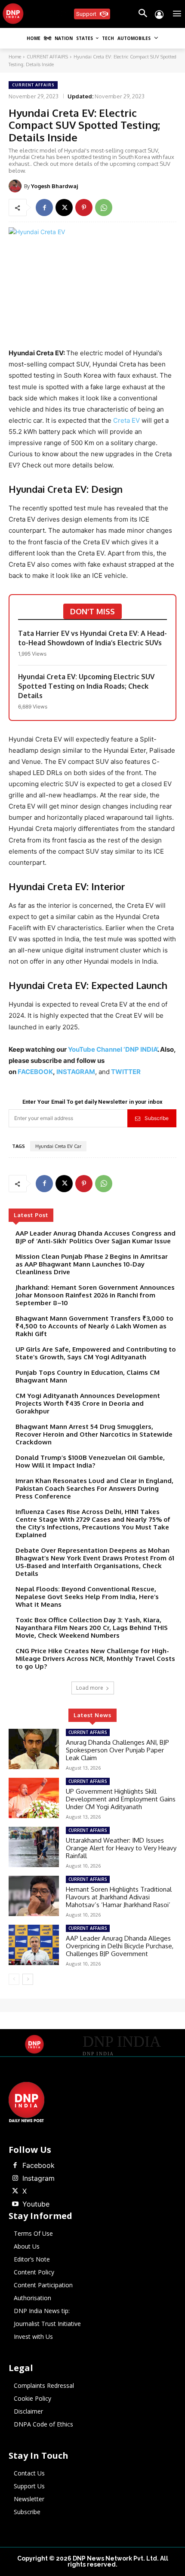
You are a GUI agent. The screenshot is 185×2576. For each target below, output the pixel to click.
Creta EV (126, 420)
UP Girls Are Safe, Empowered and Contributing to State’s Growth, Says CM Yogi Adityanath (96, 1353)
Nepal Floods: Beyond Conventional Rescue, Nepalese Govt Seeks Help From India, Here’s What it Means (87, 1597)
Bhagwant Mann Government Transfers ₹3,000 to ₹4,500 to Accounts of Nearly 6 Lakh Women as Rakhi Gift (94, 1326)
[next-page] (28, 1979)
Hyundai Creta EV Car (58, 1146)
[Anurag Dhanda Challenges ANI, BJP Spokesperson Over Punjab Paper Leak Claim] (34, 1749)
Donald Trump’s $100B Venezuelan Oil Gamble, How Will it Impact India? (90, 1461)
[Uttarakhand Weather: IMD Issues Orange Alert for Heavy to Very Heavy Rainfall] (34, 1847)
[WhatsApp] (104, 208)
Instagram (39, 2178)
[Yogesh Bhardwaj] (16, 186)
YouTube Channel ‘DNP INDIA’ (113, 1049)
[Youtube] (15, 2204)
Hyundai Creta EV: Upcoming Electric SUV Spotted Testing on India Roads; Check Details (86, 686)
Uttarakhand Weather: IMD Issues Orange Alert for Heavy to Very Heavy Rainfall (121, 1848)
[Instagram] (15, 2179)
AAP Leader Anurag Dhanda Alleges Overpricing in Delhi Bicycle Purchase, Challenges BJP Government (120, 1946)
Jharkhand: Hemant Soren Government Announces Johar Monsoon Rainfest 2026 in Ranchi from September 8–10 (95, 1295)
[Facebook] (44, 208)
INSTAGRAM (76, 1072)
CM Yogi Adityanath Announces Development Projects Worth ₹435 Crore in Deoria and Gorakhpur (88, 1403)
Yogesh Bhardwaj (54, 186)
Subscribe (157, 1118)
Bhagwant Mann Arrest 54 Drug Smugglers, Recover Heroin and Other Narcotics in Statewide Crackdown (94, 1434)
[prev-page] (14, 1979)
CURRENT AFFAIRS (47, 57)
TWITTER (126, 1072)
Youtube (36, 2204)
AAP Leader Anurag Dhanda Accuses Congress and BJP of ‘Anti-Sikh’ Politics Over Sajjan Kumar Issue (96, 1237)
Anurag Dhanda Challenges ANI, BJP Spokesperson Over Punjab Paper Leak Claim (117, 1750)
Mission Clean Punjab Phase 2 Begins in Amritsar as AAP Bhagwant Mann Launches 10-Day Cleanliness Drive (92, 1264)
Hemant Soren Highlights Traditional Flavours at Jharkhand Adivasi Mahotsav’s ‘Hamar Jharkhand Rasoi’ (119, 1897)
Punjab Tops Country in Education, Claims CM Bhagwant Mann (88, 1376)
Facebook (39, 2165)
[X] (64, 208)
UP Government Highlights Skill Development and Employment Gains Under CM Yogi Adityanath (121, 1799)
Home (15, 57)
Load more (90, 1688)
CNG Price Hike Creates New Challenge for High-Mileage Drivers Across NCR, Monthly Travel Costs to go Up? (95, 1659)
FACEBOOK (35, 1072)
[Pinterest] (84, 208)
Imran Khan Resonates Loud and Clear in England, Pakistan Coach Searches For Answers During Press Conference (94, 1488)
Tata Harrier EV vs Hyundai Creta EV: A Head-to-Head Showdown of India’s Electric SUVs (92, 638)
